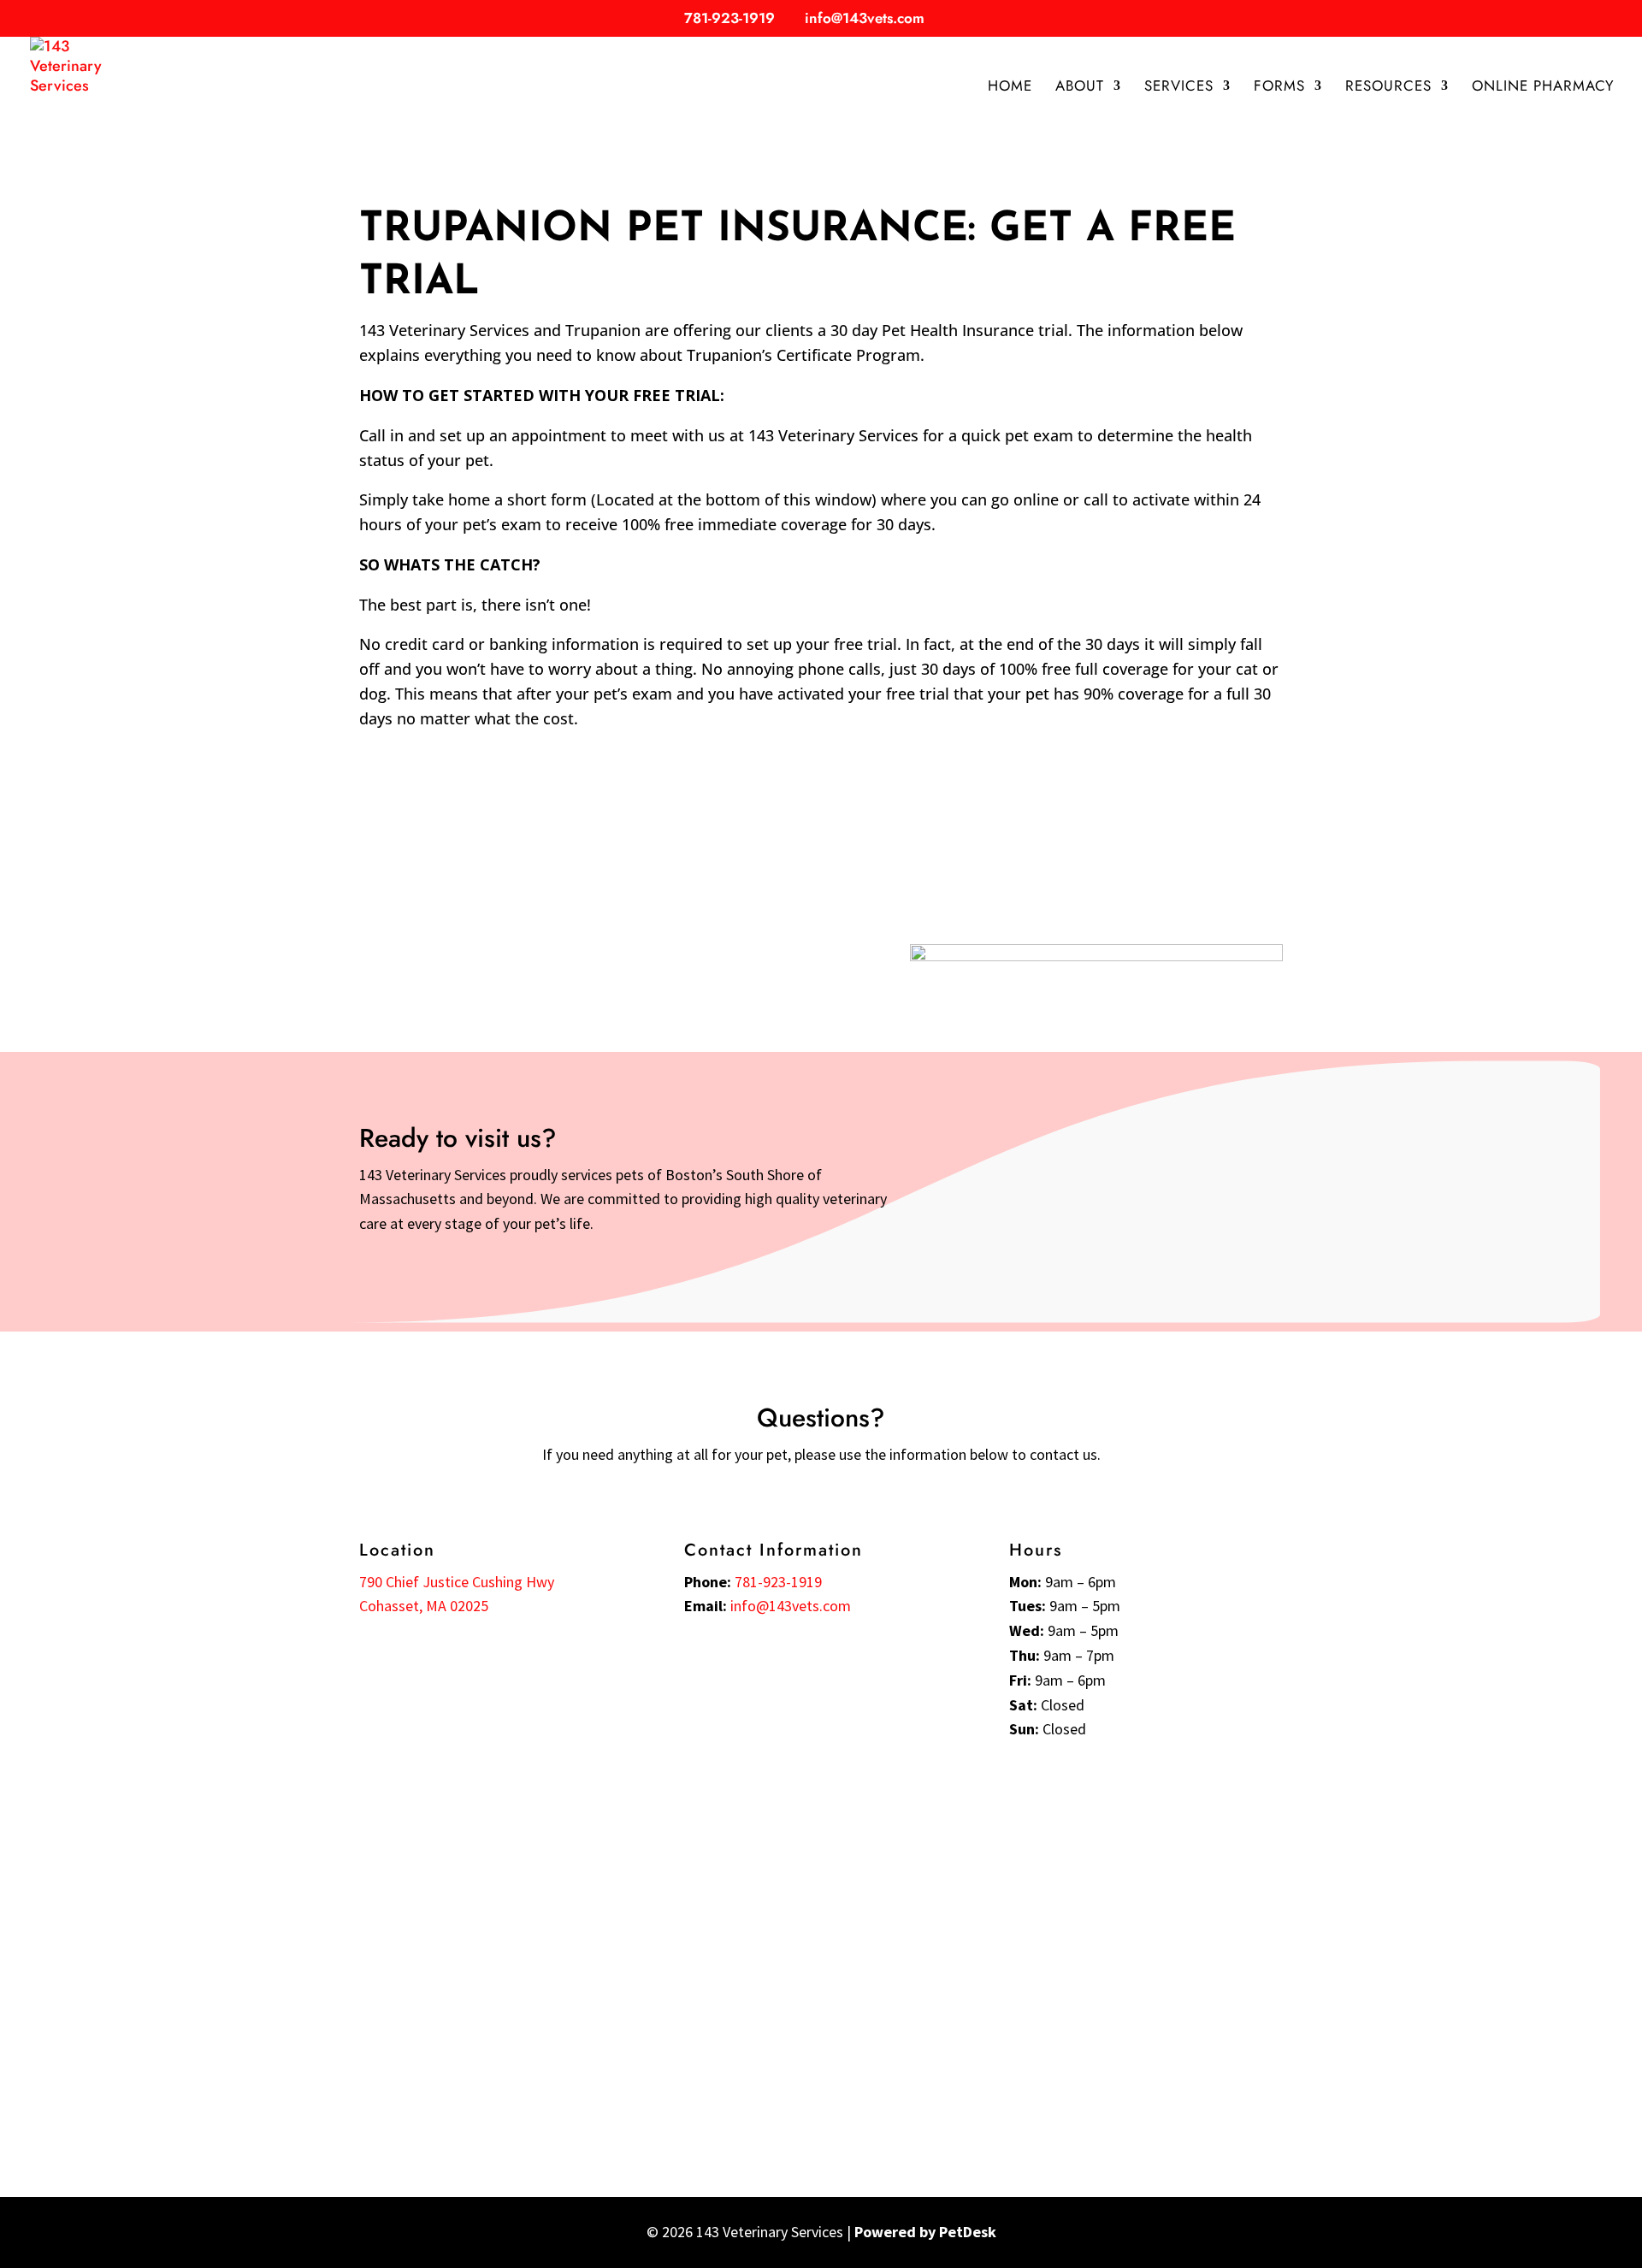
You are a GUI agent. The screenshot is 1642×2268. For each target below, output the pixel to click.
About (1080, 88)
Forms (1279, 88)
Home (1010, 88)
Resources (1388, 88)
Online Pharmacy (1543, 88)
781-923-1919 (729, 18)
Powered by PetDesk (925, 2232)
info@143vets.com (791, 1606)
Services (1179, 88)
